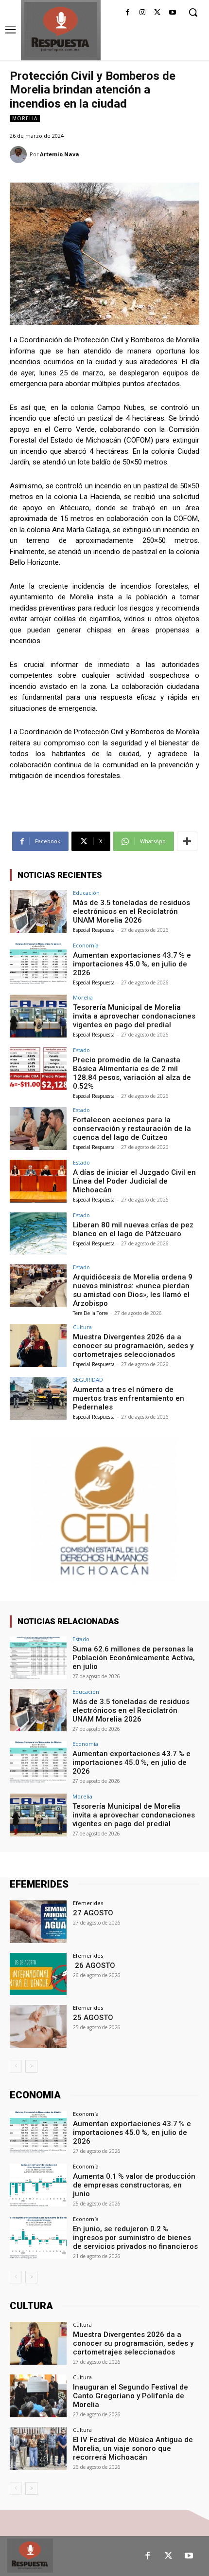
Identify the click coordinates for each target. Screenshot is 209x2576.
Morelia (25, 118)
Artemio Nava (60, 154)
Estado (81, 1050)
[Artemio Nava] (20, 155)
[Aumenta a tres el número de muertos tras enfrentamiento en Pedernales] (38, 1398)
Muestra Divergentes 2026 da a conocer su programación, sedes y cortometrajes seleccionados (133, 1346)
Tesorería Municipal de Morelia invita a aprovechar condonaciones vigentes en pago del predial (134, 1016)
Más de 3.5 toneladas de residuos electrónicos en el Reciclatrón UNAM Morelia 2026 (131, 911)
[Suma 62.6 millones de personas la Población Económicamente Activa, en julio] (38, 1658)
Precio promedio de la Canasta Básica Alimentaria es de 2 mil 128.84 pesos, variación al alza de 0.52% (132, 1073)
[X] (157, 13)
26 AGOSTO (94, 1965)
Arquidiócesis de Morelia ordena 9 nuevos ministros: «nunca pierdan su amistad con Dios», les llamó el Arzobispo (133, 1290)
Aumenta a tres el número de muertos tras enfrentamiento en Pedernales (129, 1398)
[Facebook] (128, 13)
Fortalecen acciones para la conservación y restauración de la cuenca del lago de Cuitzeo (132, 1129)
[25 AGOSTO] (38, 2026)
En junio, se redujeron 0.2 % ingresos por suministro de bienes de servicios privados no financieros (135, 2238)
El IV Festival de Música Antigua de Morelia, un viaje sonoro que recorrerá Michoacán (133, 2448)
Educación (86, 893)
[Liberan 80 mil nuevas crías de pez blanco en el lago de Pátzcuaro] (38, 1234)
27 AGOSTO (93, 1913)
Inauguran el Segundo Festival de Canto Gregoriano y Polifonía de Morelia (131, 2396)
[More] (187, 841)
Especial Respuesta (94, 930)
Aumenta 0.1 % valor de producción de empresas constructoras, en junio (134, 2185)
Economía (86, 945)
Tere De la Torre (90, 1313)
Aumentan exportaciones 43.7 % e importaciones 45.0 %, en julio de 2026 (132, 964)
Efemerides (88, 1903)
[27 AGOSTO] (38, 1922)
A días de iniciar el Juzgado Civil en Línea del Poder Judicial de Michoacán (134, 1181)
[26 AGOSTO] (38, 1974)
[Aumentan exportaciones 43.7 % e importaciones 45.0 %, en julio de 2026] (38, 964)
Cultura (82, 1327)
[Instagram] (143, 13)
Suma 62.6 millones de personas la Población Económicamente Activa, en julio (134, 1658)
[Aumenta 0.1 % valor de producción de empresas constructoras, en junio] (38, 2185)
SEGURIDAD (88, 1380)
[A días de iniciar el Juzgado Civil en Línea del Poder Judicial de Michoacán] (38, 1181)
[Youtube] (172, 13)
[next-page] (31, 2066)
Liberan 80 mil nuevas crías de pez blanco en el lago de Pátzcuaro (133, 1229)
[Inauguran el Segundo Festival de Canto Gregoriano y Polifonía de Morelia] (38, 2396)
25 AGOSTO (93, 2018)
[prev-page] (16, 2066)
